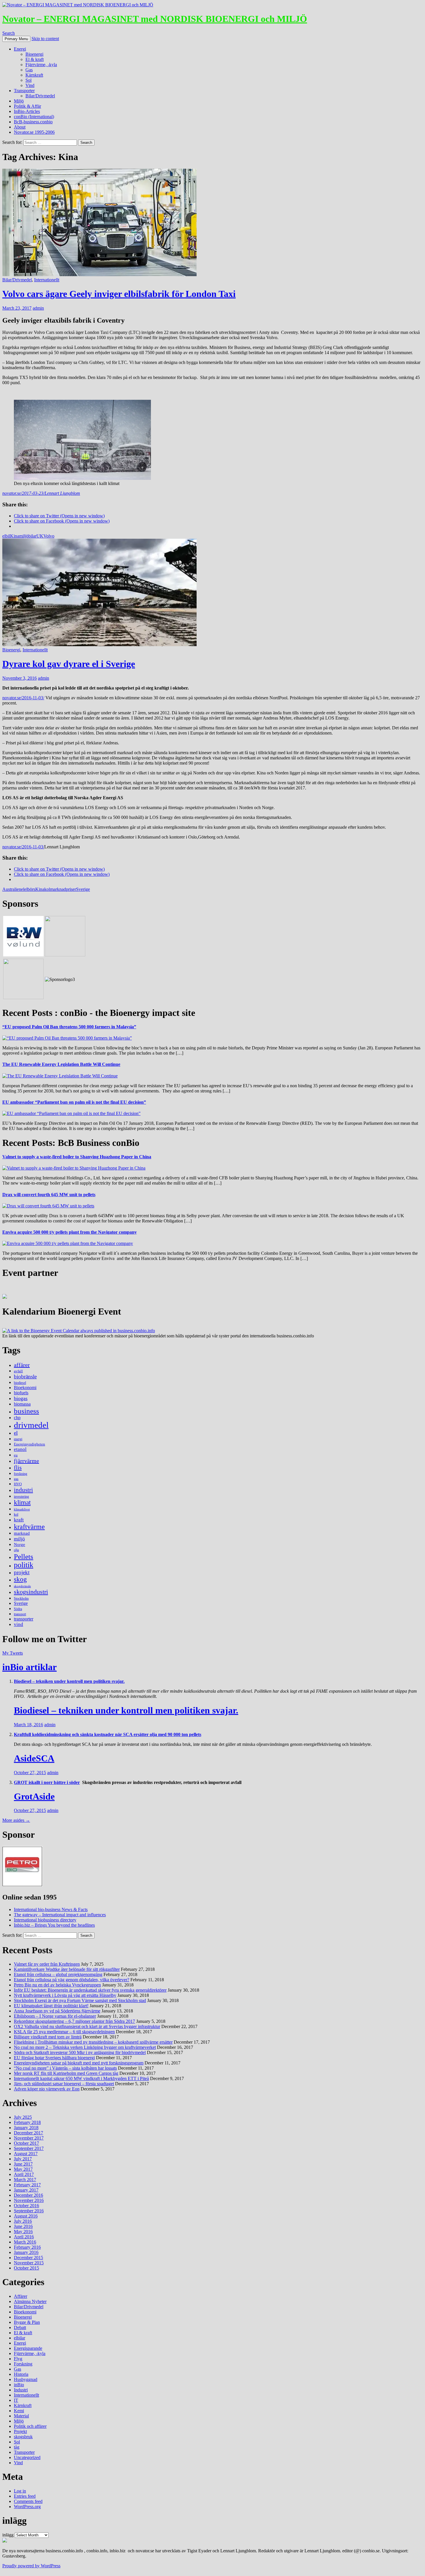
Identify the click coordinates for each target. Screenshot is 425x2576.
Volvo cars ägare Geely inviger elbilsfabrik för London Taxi (119, 294)
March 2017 (25, 2180)
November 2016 (29, 2200)
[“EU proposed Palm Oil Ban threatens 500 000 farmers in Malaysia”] (67, 1038)
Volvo (49, 536)
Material (21, 2416)
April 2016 (24, 2237)
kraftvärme (29, 1527)
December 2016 (28, 2195)
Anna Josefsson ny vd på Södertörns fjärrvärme (57, 2011)
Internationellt (47, 280)
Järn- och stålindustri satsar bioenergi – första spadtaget (64, 2084)
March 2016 (25, 2242)
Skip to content (45, 39)
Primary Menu (16, 39)
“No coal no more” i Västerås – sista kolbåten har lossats (65, 2068)
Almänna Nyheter (30, 2301)
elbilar (20, 2338)
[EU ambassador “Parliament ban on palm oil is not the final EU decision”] (71, 1113)
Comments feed (28, 2501)
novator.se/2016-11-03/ (23, 698)
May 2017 (23, 2169)
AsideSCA (34, 1758)
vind (19, 1624)
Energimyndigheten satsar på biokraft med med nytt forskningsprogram (79, 2063)
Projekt (20, 2431)
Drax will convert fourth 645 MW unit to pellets (49, 1195)
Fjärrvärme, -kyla (41, 65)
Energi (20, 49)
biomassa (22, 1404)
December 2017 (28, 2133)
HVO (18, 1484)
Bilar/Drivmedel (40, 96)
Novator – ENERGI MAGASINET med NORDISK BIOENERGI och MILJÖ (155, 19)
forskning (21, 1474)
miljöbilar (28, 536)
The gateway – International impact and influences (60, 1915)
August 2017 (26, 2154)
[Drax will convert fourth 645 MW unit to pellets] (48, 1206)
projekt (22, 1572)
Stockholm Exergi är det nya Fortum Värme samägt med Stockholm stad (80, 2000)
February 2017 (27, 2185)
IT (16, 2400)
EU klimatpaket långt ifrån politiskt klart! (51, 2006)
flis (18, 1467)
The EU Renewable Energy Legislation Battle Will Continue (61, 1064)
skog (20, 1579)
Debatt (20, 2327)
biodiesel (20, 1383)
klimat (22, 1502)
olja (16, 1550)
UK (40, 536)
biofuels (21, 1393)
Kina (15, 536)
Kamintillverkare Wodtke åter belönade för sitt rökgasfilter (67, 1969)
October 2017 (26, 2143)
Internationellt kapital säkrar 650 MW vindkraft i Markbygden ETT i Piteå (81, 2078)
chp (17, 1418)
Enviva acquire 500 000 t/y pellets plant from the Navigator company (70, 1232)
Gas (29, 70)
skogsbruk (23, 2437)
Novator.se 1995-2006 (34, 132)
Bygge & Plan (27, 2322)
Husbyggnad (26, 2379)
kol (47, 889)
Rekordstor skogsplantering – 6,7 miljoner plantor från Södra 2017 (74, 2021)
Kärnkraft (34, 75)
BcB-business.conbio (33, 122)
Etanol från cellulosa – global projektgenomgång (58, 1974)
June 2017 (23, 2164)
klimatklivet (22, 1509)
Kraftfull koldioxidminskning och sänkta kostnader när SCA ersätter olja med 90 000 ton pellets (108, 1734)
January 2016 (26, 2252)
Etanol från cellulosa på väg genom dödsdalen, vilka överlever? (72, 1980)
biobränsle (25, 1377)
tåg (17, 2447)
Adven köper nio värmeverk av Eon (47, 2089)
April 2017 (24, 2174)
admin (38, 308)
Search (9, 33)
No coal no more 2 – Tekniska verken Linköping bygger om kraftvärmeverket (85, 2047)
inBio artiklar (29, 1667)
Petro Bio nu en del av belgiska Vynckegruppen (57, 1985)
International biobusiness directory (45, 1920)
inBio (19, 2385)
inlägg (8, 2535)
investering (21, 1497)
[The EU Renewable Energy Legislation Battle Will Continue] (60, 1076)
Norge (20, 1545)
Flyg (18, 2359)
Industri (21, 2390)
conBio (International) (34, 117)
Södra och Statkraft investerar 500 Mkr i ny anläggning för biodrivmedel (80, 2052)
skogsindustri (31, 1592)
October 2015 (26, 2268)
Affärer (21, 2296)
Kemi (19, 2411)
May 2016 (23, 2232)
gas (16, 1479)
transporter (24, 1619)
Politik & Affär (27, 106)
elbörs (30, 889)
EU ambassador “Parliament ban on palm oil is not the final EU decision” (74, 1102)
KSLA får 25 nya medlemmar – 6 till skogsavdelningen (64, 2032)
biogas (21, 1398)
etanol (20, 1449)
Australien (12, 889)
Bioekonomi (25, 1388)
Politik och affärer (30, 2426)
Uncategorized (27, 2457)
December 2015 (28, 2258)
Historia (21, 2374)
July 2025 (23, 2117)
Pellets (24, 1556)
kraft (19, 1520)
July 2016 (23, 2221)
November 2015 (29, 2263)
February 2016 (27, 2247)
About (20, 127)
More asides (16, 1820)
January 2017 (26, 2190)
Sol (28, 80)
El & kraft (35, 59)
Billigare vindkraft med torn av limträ (48, 2037)
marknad (58, 889)
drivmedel (31, 1425)
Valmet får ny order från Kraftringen (47, 1964)
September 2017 (29, 2148)
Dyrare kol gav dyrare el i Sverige (69, 664)
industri (23, 1490)
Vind (30, 85)
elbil (6, 536)
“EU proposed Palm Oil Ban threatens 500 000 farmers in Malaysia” (69, 1027)
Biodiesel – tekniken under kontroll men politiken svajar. (69, 1681)
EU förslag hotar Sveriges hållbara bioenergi (54, 2058)
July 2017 (23, 2159)
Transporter (24, 91)
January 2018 (26, 2128)
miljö (19, 1539)
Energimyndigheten (29, 1444)
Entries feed (25, 2496)
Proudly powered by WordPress (31, 2566)
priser (71, 889)
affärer (22, 1365)
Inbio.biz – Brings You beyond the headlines (54, 1925)
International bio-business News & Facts (51, 1909)
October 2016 (26, 2206)
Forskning (23, 2364)
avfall (18, 1371)
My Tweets (13, 1653)
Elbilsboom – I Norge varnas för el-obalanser (55, 2016)
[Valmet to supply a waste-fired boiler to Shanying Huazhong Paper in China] (74, 1168)
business (26, 1411)
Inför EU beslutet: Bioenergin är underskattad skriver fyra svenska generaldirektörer (90, 1990)
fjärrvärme (26, 1461)
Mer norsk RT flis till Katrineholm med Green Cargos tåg (66, 2073)
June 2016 (23, 2226)
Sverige (83, 889)
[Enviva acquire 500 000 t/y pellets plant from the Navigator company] (68, 1243)
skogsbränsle (22, 1586)
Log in (20, 2491)
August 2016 (26, 2216)
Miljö (19, 101)
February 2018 (27, 2122)
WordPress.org (27, 2507)
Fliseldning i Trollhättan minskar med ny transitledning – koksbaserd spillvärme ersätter (93, 2042)
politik (24, 1565)
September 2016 (29, 2211)
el (23, 889)
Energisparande (28, 2348)
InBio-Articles (27, 111)
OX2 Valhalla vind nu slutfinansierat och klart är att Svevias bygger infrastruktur (87, 2026)
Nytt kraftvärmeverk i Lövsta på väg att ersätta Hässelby (65, 1995)
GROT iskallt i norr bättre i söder (47, 1782)
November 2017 (29, 2138)
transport (20, 1614)
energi (18, 1439)
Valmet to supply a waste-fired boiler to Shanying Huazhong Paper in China (77, 1157)
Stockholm (21, 1599)
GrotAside (34, 1796)
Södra (18, 1609)
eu (16, 1455)
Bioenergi (34, 54)
